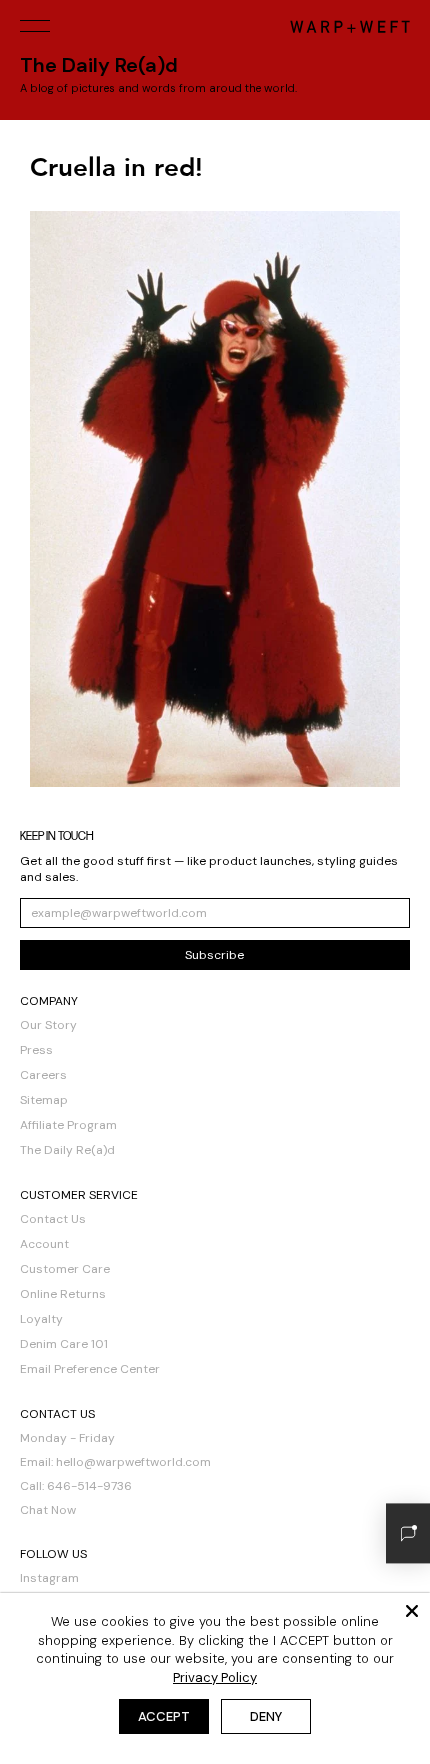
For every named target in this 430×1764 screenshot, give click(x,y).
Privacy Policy (215, 1677)
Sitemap (44, 1100)
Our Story (48, 1025)
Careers (43, 1075)
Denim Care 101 (64, 1344)
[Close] (412, 1611)
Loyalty (41, 1319)
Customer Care (65, 1269)
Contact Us (53, 1219)
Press (36, 1050)
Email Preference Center (90, 1369)
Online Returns (63, 1294)
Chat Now (48, 1510)
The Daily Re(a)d (67, 1150)
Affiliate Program (68, 1125)
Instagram (49, 1578)
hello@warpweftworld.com (133, 1462)
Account (44, 1244)
